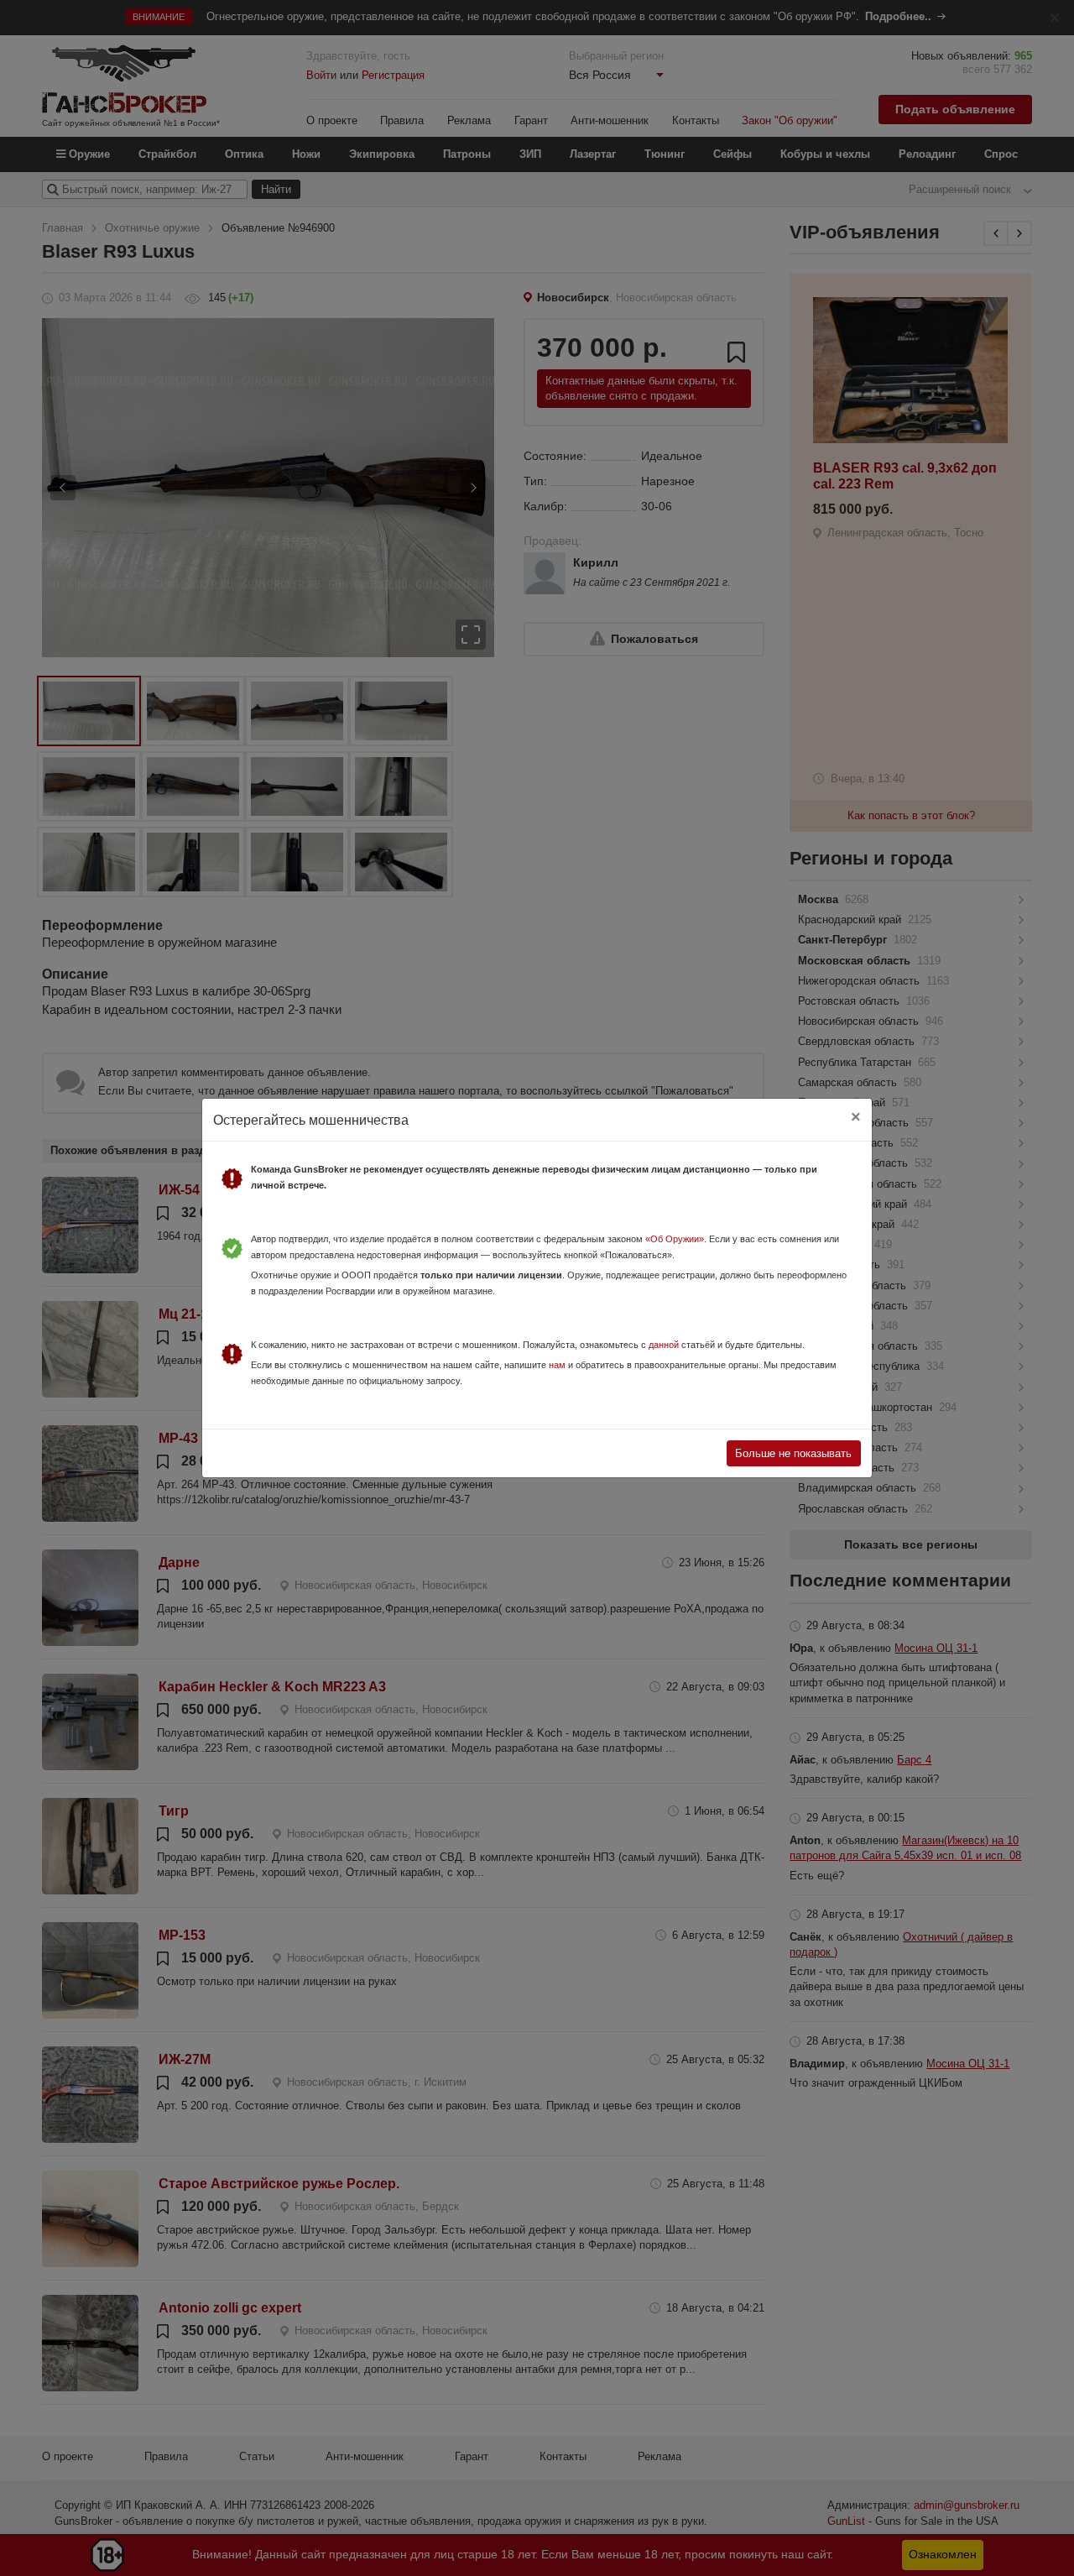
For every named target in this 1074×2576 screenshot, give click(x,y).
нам (557, 1365)
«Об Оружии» (675, 1239)
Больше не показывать (793, 1453)
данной (664, 1345)
